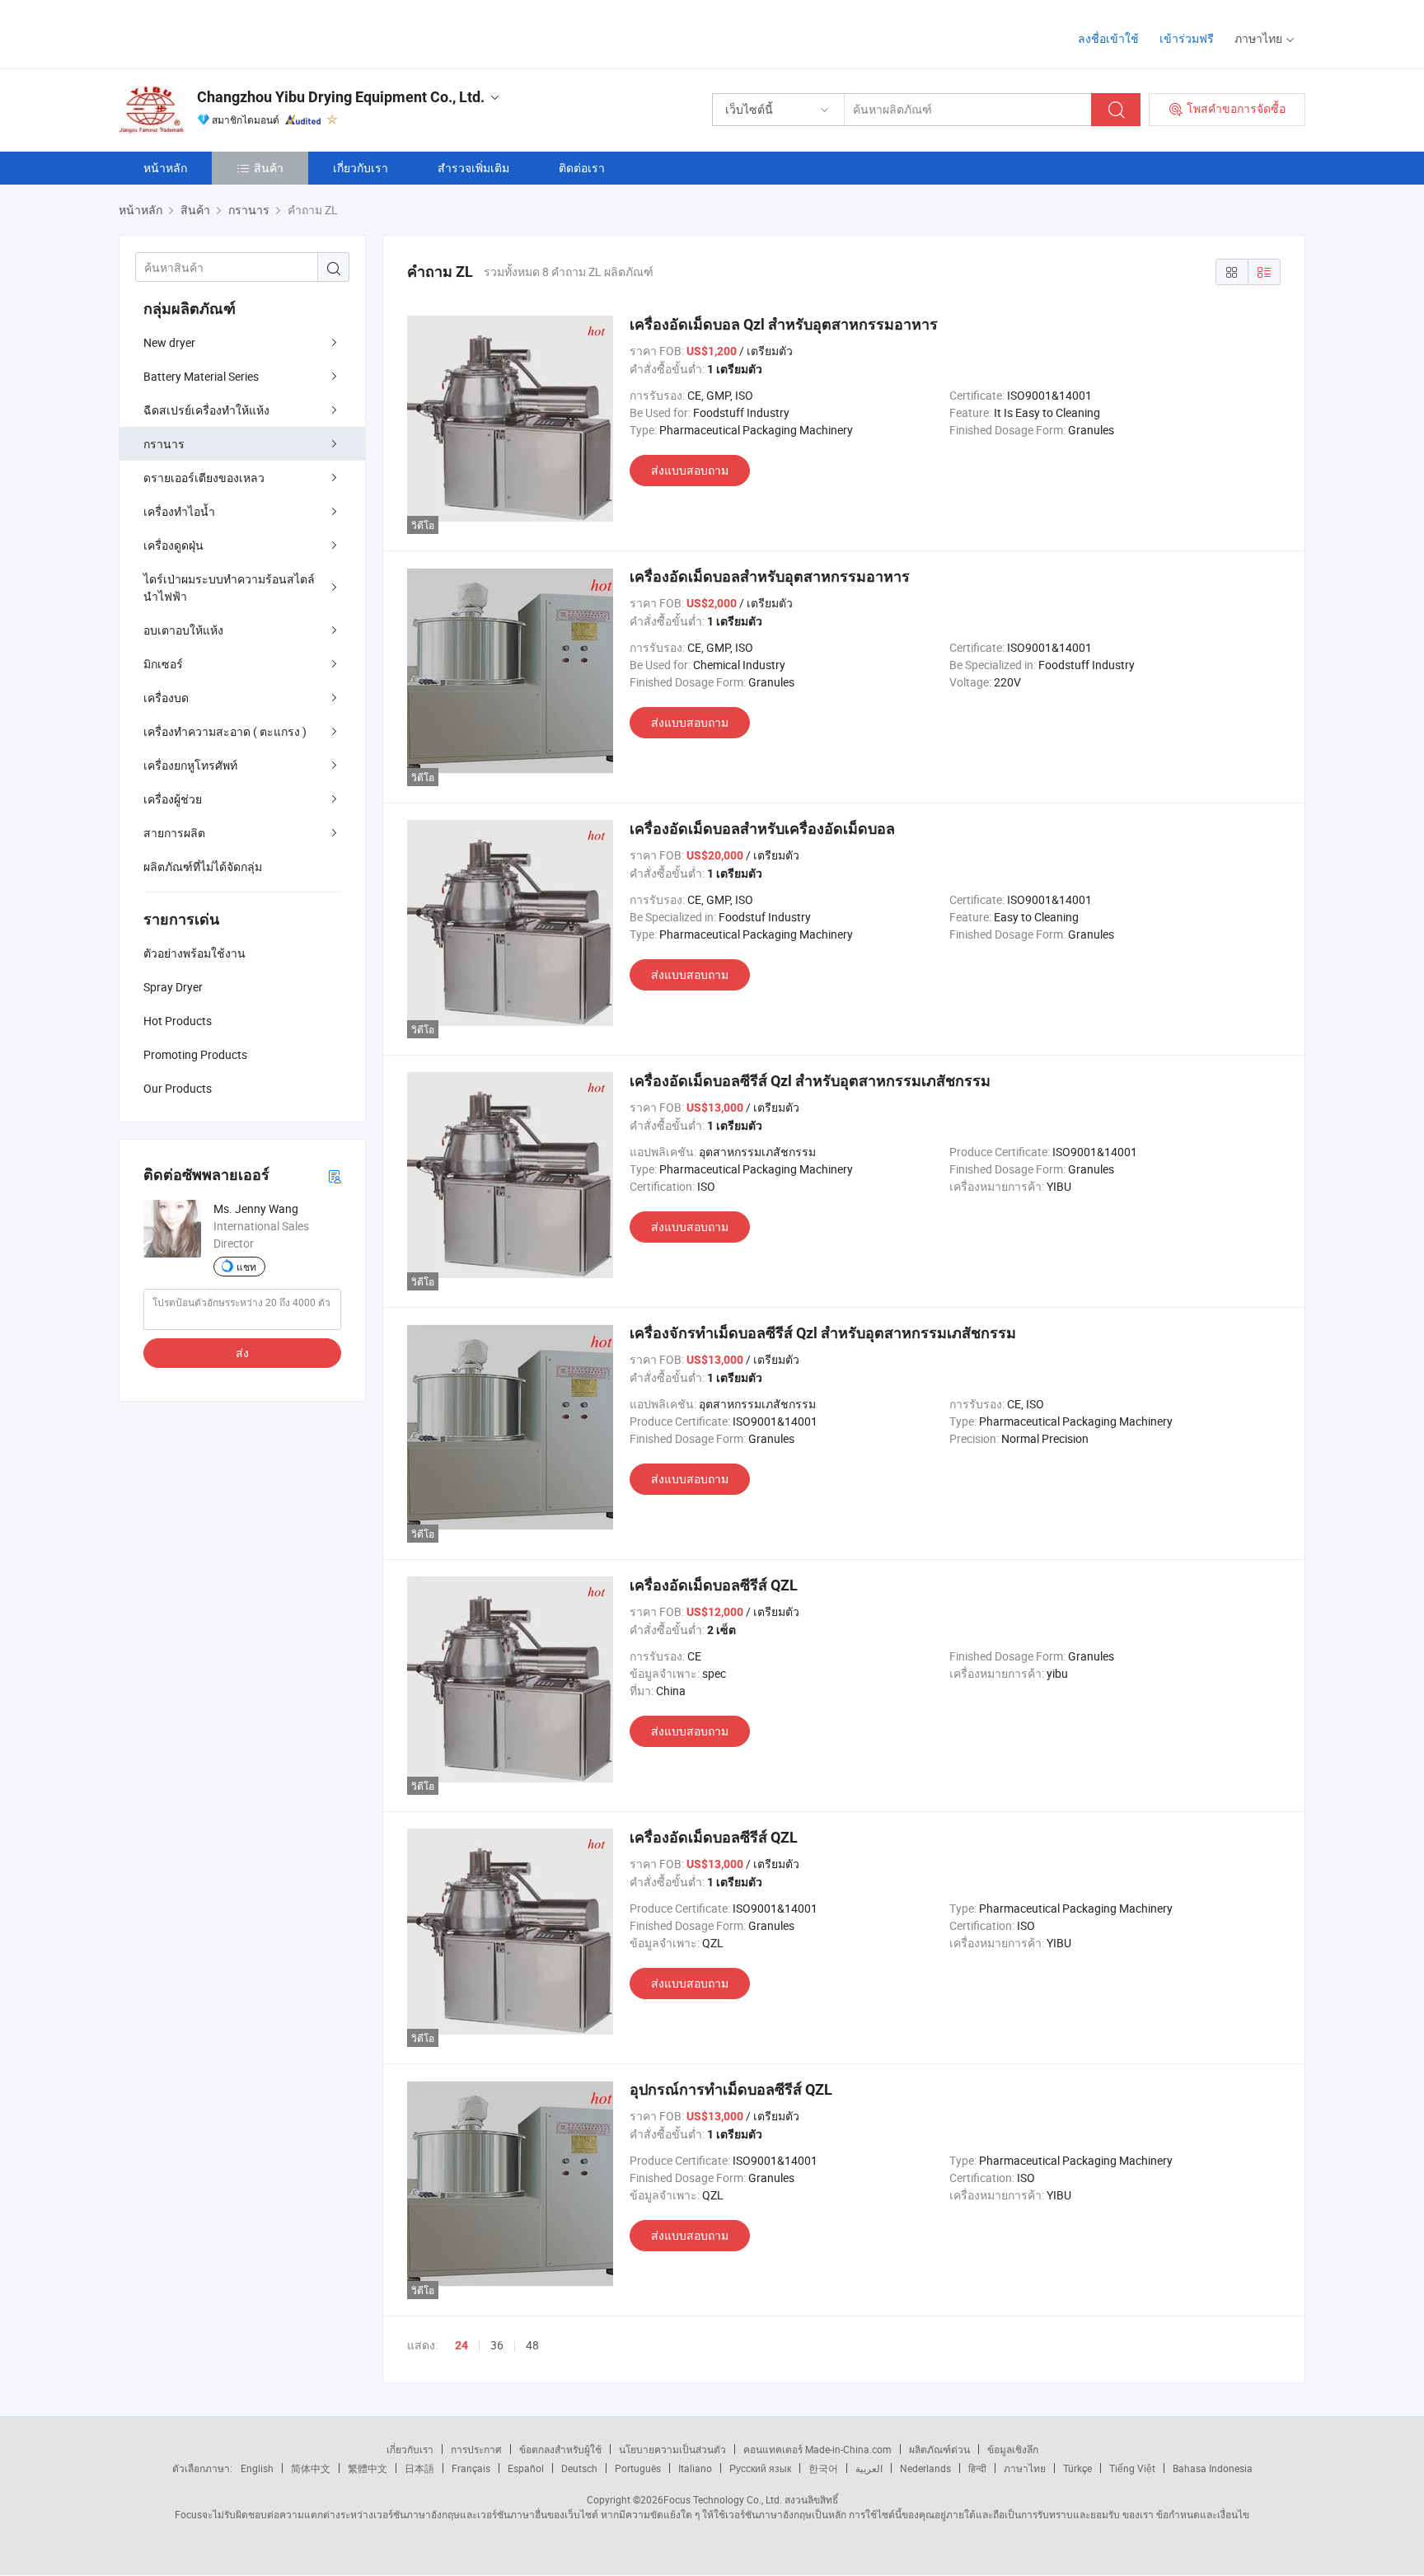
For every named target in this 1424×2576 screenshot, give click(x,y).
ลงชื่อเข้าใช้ (1108, 38)
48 (532, 2345)
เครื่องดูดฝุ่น (173, 545)
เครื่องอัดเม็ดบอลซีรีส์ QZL (714, 1585)
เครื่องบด (166, 698)
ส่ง (242, 1353)
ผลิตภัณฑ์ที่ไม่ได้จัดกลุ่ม (203, 866)
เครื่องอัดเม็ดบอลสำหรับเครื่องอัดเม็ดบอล (762, 829)
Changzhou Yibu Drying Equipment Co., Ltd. (341, 97)
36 (497, 2345)
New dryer (169, 342)
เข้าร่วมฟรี (1187, 38)
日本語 (419, 2468)
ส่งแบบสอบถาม (690, 470)
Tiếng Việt (1132, 2468)
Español (526, 2468)
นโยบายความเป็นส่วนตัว (672, 2449)
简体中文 (311, 2468)
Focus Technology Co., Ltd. (723, 2499)
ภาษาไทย (1025, 2468)
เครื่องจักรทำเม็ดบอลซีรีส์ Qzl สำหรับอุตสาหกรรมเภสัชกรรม (823, 1333)
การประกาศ (476, 2449)
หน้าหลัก (165, 168)
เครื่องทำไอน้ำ (179, 511)
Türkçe (1077, 2468)
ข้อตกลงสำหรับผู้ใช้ (560, 2449)
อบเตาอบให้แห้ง (183, 630)
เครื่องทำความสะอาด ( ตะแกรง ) (225, 731)
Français (471, 2468)
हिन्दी (977, 2468)
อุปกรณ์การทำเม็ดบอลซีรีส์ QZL (731, 2089)
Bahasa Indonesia (1213, 2468)
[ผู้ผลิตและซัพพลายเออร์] (225, 33)
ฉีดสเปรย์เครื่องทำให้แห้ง (206, 410)
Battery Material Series (201, 376)
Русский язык (760, 2468)
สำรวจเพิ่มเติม (473, 168)
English (257, 2468)
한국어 (823, 2468)
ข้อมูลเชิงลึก (1013, 2449)
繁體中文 (368, 2468)
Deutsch (579, 2468)
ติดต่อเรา (582, 168)
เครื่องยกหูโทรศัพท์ (190, 765)
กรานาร (164, 444)
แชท (246, 1267)
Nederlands (925, 2468)
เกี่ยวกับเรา (361, 168)
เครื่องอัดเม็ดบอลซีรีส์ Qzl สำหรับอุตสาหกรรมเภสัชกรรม (810, 1081)
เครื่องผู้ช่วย (173, 799)
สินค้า (269, 168)
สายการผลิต (174, 833)
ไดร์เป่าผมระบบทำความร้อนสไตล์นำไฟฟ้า (229, 588)
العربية (869, 2468)
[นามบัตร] (335, 1176)
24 (461, 2345)
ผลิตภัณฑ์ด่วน (939, 2449)
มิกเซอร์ (163, 664)
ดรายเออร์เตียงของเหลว (204, 478)
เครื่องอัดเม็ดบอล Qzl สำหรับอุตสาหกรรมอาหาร (784, 324)
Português (638, 2468)
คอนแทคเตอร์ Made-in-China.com (817, 2449)
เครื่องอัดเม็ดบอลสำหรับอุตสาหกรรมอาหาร (770, 576)
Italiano (695, 2468)
